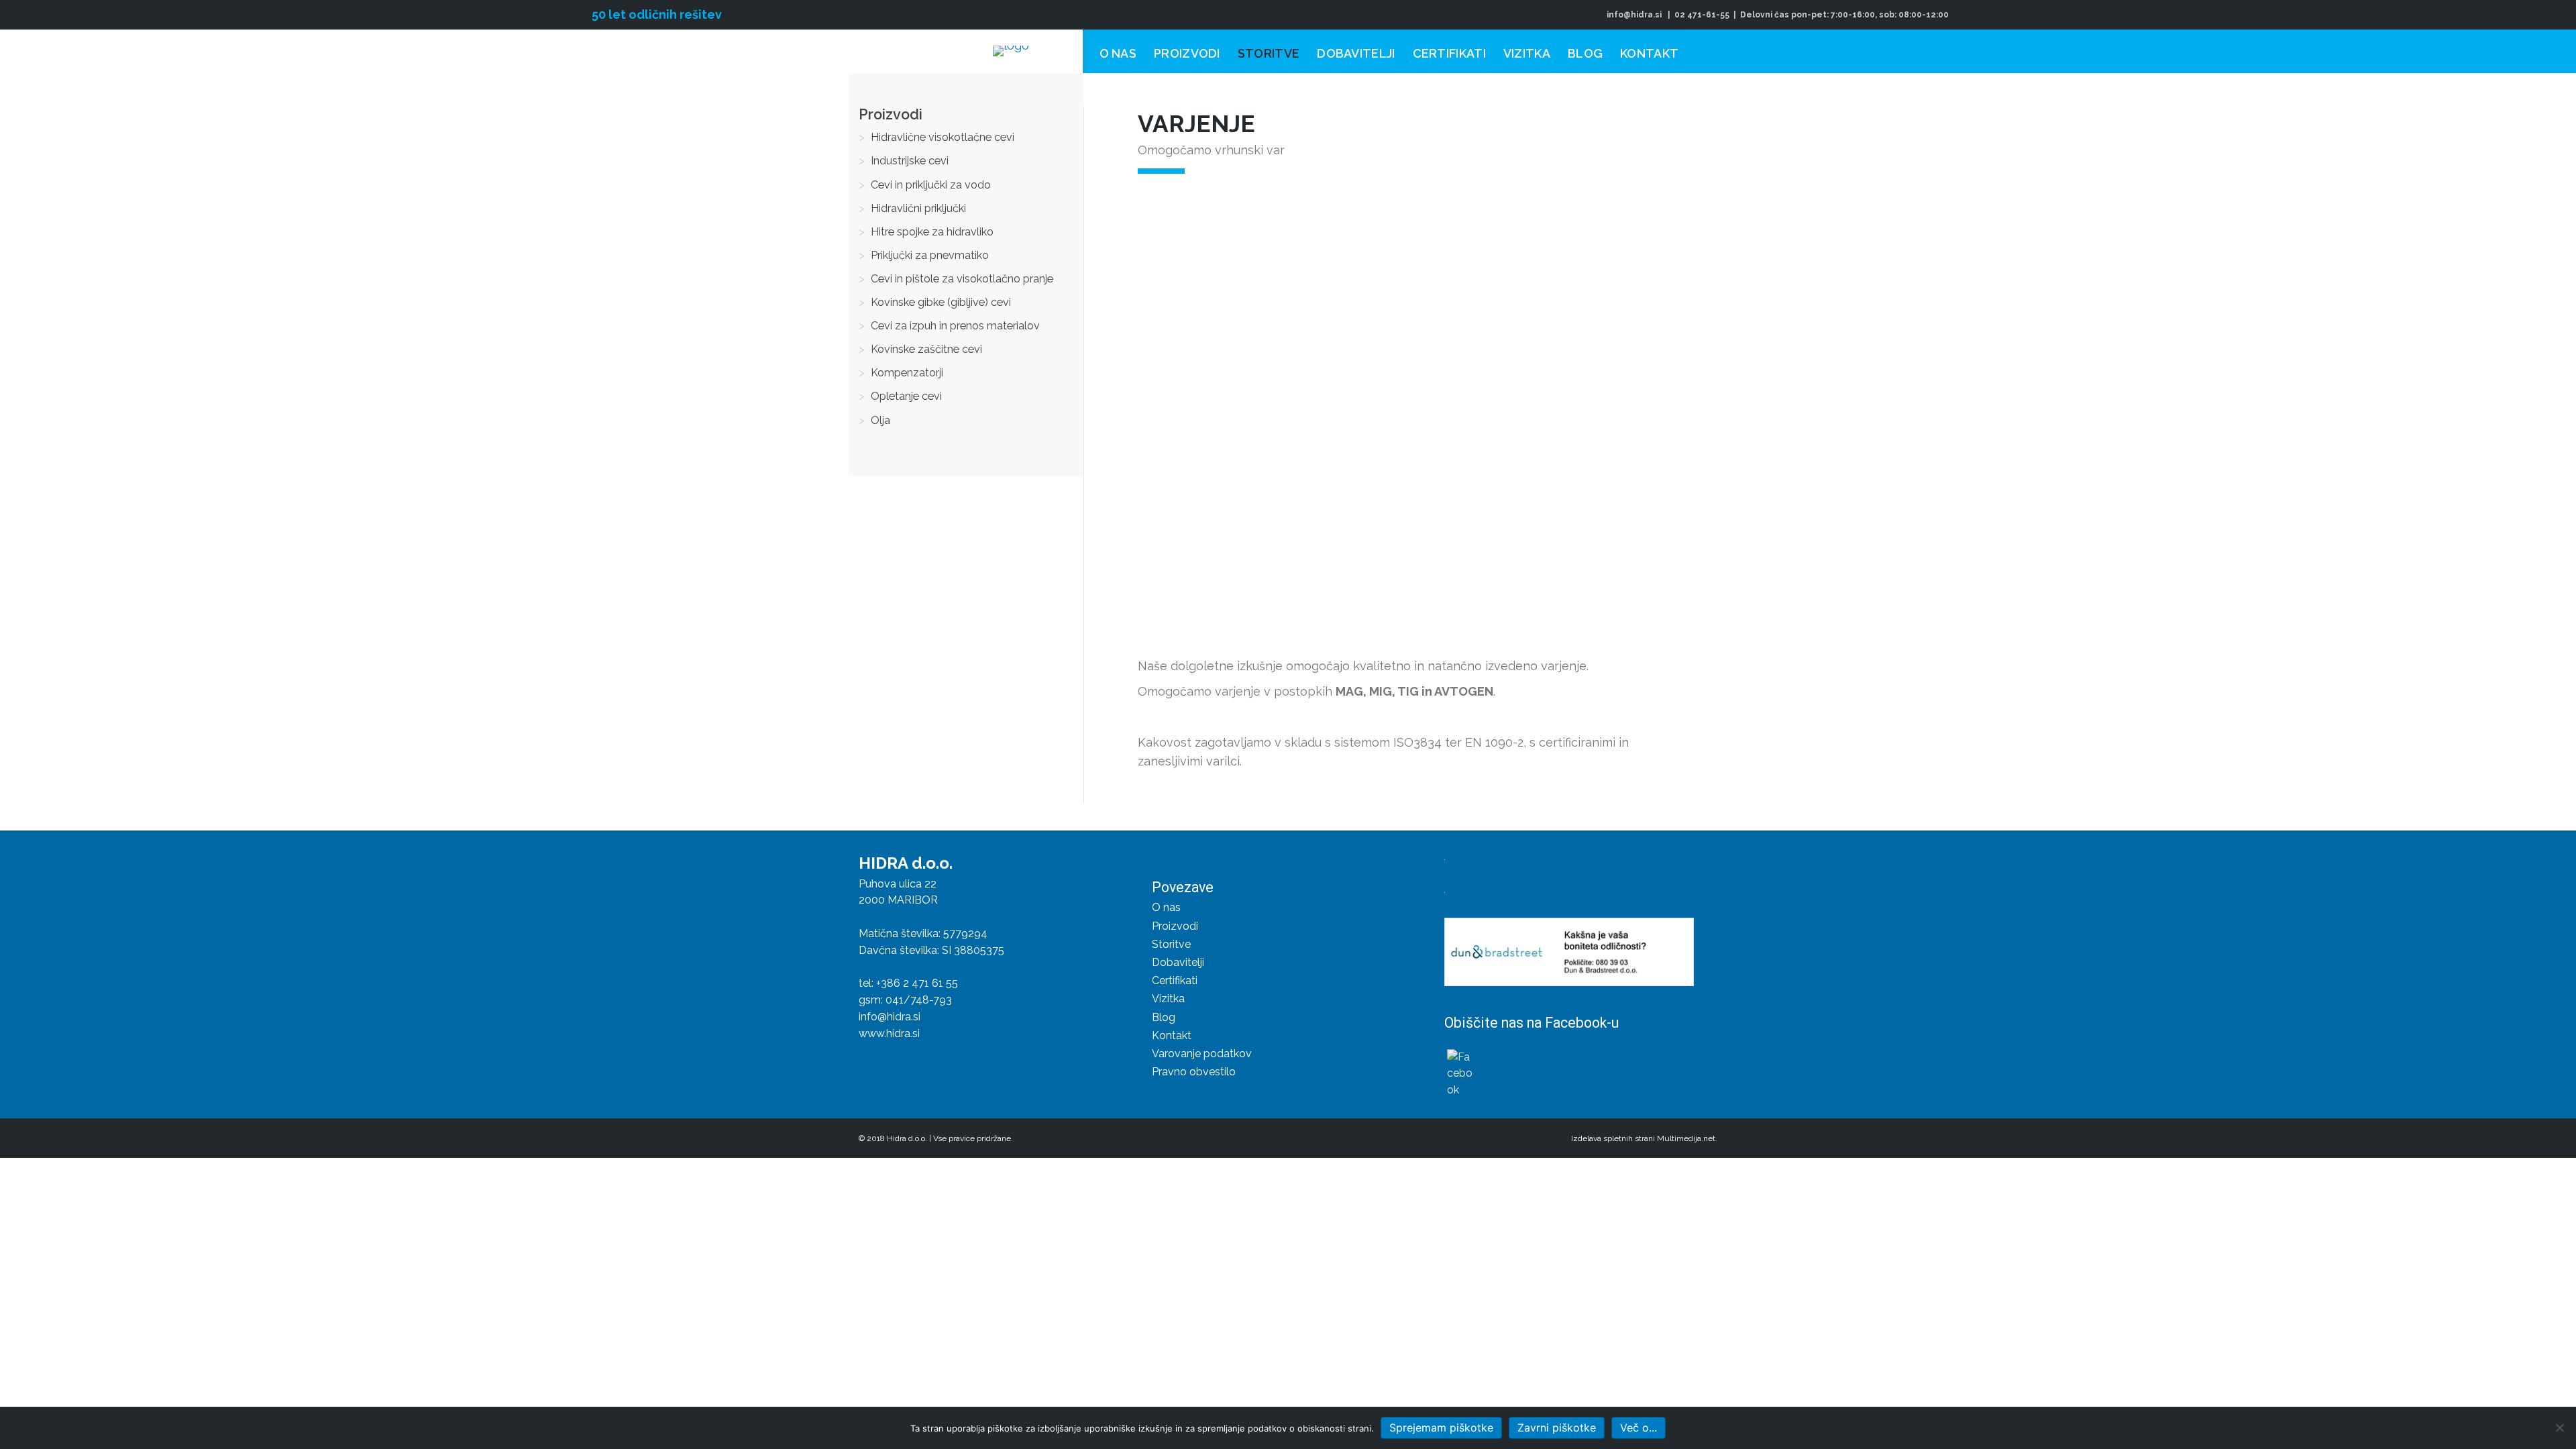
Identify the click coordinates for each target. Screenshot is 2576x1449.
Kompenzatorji (907, 373)
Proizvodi (1175, 926)
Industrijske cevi (910, 161)
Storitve (1171, 944)
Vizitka (1168, 999)
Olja (880, 420)
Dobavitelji (1178, 962)
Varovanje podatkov (1202, 1054)
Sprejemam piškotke (1441, 1428)
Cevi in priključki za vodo (931, 185)
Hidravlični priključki (918, 208)
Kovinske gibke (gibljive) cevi (941, 302)
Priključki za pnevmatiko (930, 255)
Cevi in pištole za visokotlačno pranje (962, 279)
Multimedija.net (1686, 1138)
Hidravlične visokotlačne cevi (943, 137)
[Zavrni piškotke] (2559, 1428)
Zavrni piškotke (1557, 1428)
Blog (1164, 1017)
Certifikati (1175, 980)
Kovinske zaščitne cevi (926, 349)
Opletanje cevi (906, 396)
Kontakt (1172, 1035)
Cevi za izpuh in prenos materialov (955, 326)
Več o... (1639, 1428)
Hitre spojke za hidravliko (932, 232)
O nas (1166, 907)
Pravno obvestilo (1194, 1072)
